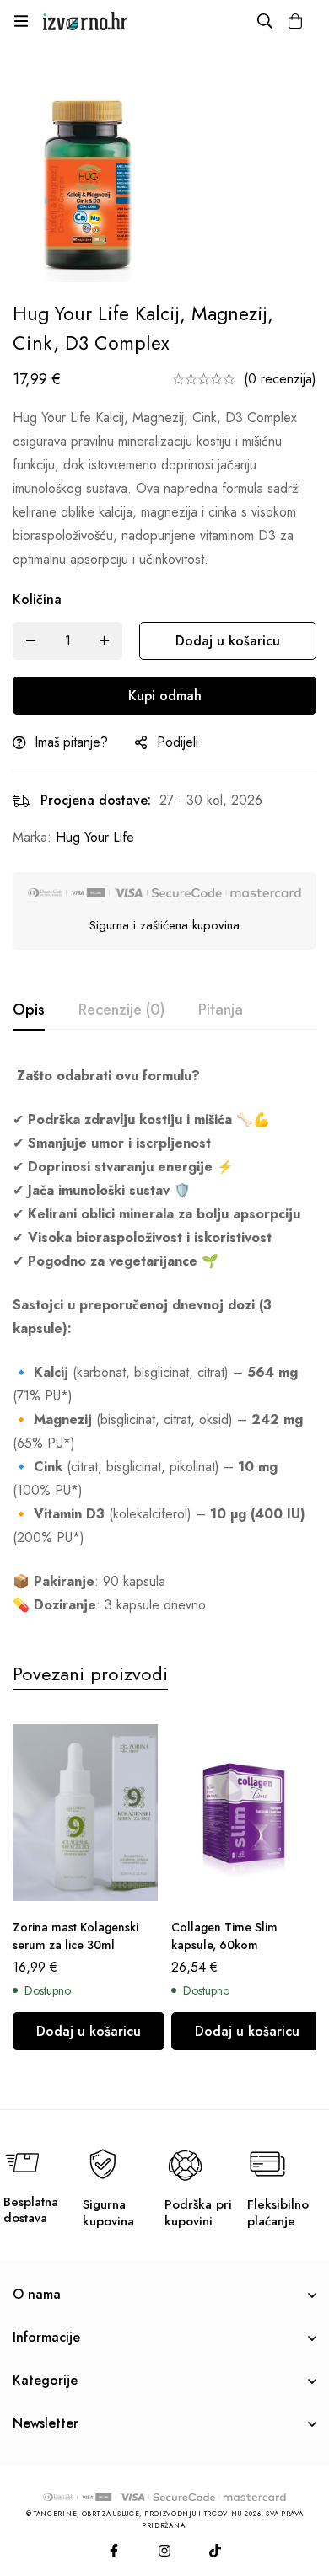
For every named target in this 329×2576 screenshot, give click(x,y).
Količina (37, 600)
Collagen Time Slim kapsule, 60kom (224, 1936)
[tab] (29, 1010)
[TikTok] (215, 2551)
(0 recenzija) (280, 379)
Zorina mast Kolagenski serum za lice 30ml (76, 1936)
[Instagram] (164, 2551)
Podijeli (178, 742)
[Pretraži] (265, 21)
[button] (89, 2031)
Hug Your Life (95, 837)
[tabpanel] (164, 1341)
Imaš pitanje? (71, 742)
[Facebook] (114, 2551)
